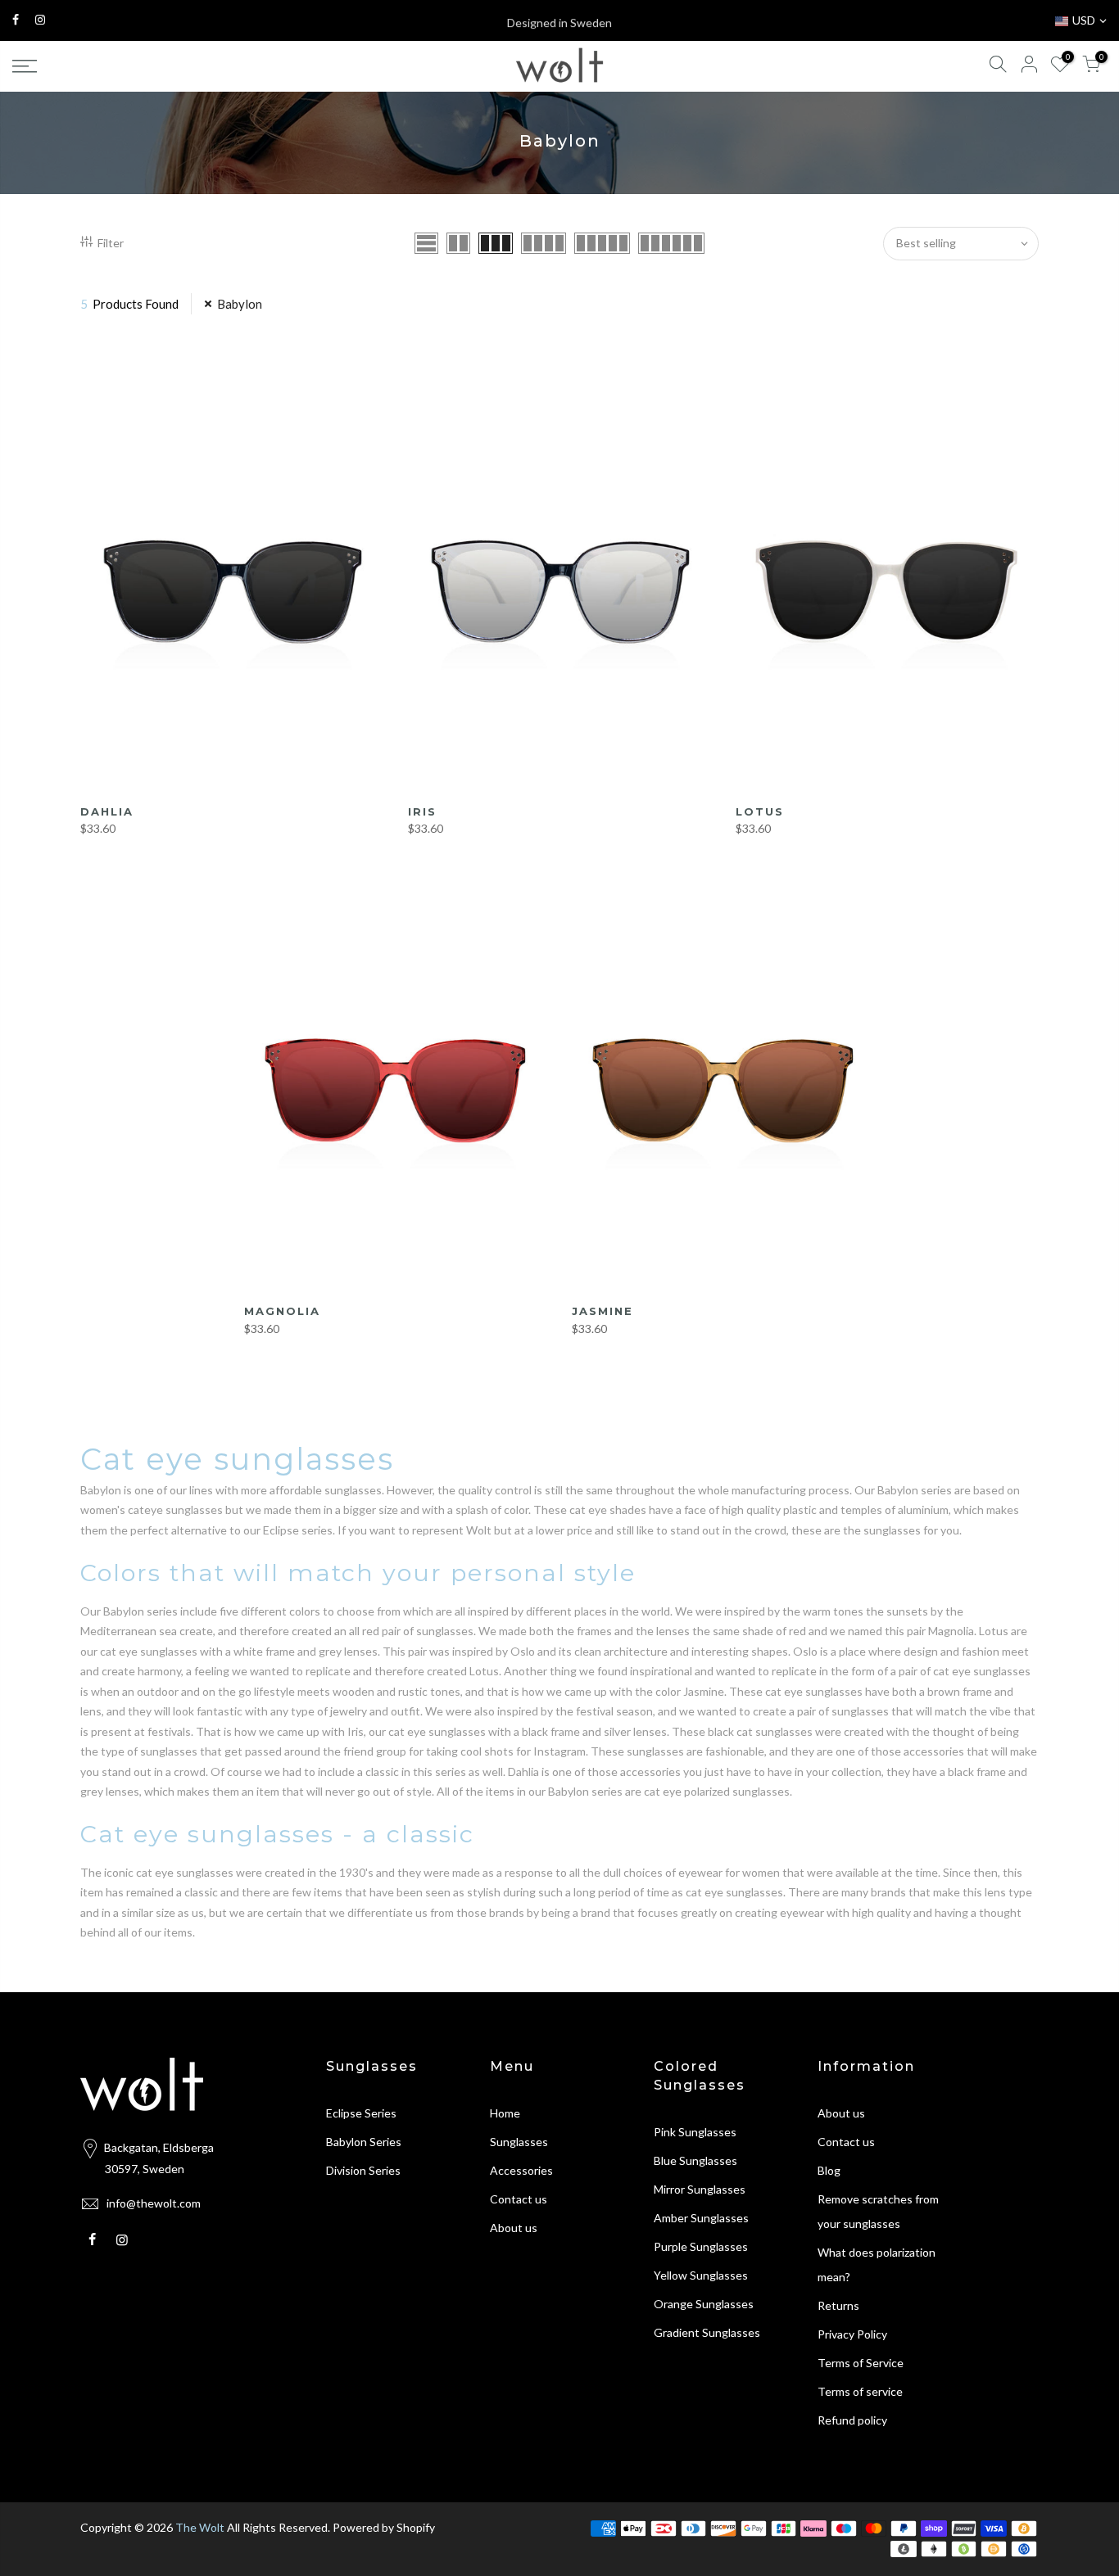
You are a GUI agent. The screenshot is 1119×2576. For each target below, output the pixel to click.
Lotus (760, 811)
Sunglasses (519, 2142)
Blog (829, 2170)
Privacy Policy (852, 2334)
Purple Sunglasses (701, 2246)
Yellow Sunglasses (701, 2275)
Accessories (521, 2170)
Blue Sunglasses (695, 2160)
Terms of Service (861, 2363)
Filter (111, 243)
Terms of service (860, 2391)
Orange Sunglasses (704, 2304)
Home (505, 2113)
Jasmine (603, 1311)
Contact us (519, 2199)
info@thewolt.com (154, 2203)
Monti (64, 2512)
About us (514, 2228)
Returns (838, 2305)
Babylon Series (364, 2142)
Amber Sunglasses (701, 2218)
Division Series (363, 2170)
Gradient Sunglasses (707, 2332)
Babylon (240, 304)
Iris (422, 811)
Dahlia (107, 811)
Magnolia (282, 1311)
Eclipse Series (361, 2113)
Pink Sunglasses (695, 2132)
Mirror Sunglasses (700, 2189)
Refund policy (852, 2420)
